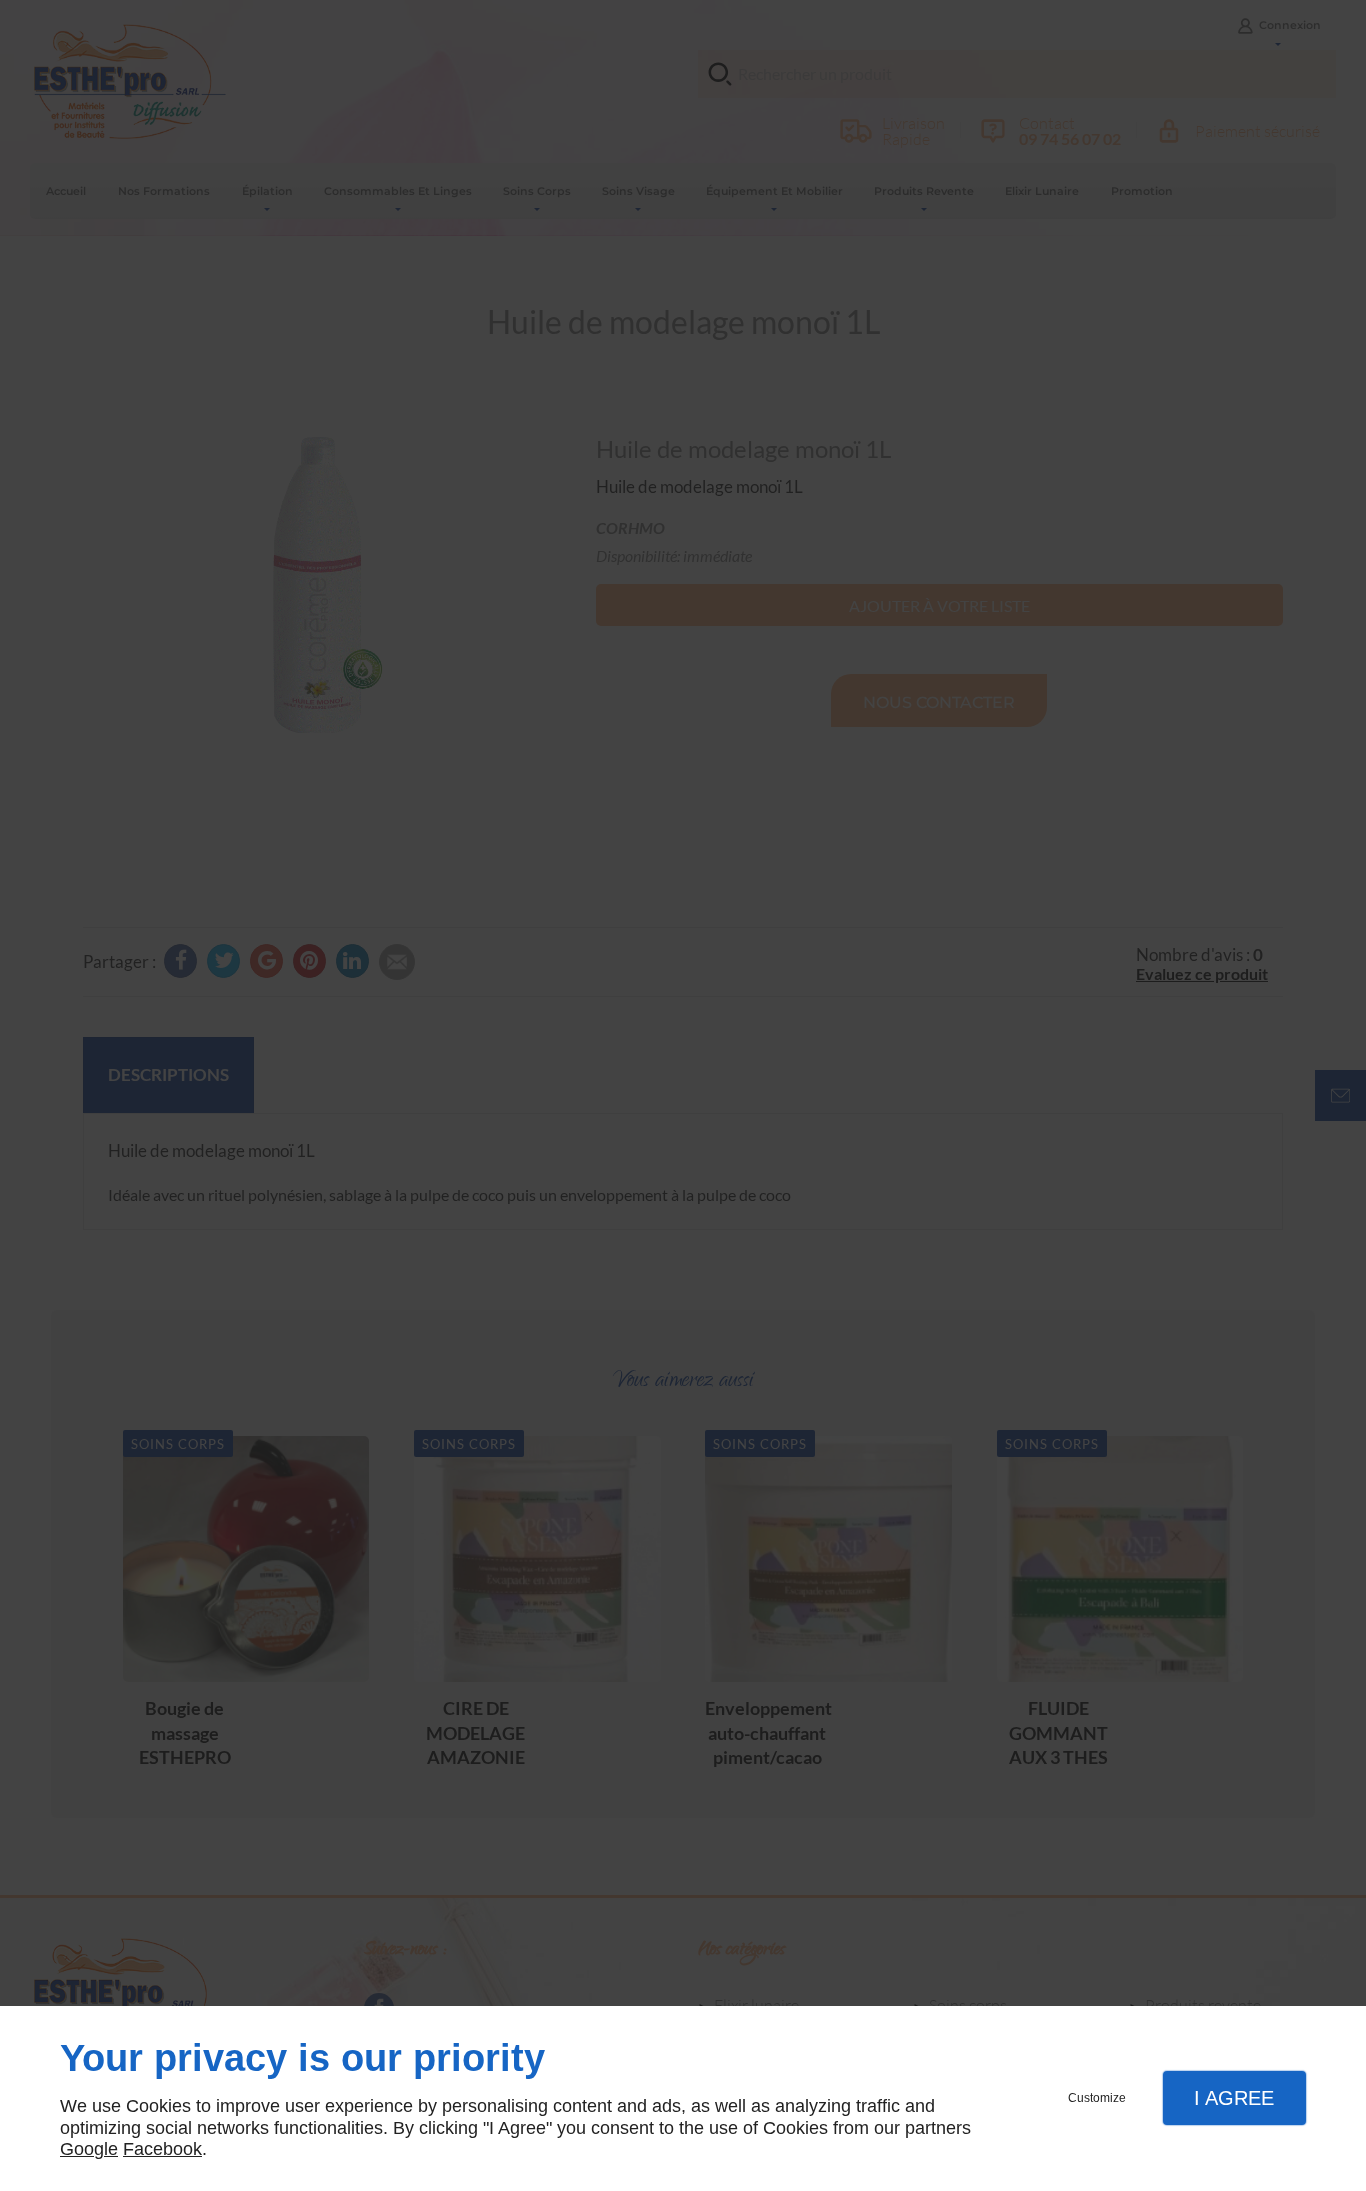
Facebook (162, 2149)
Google (89, 2149)
